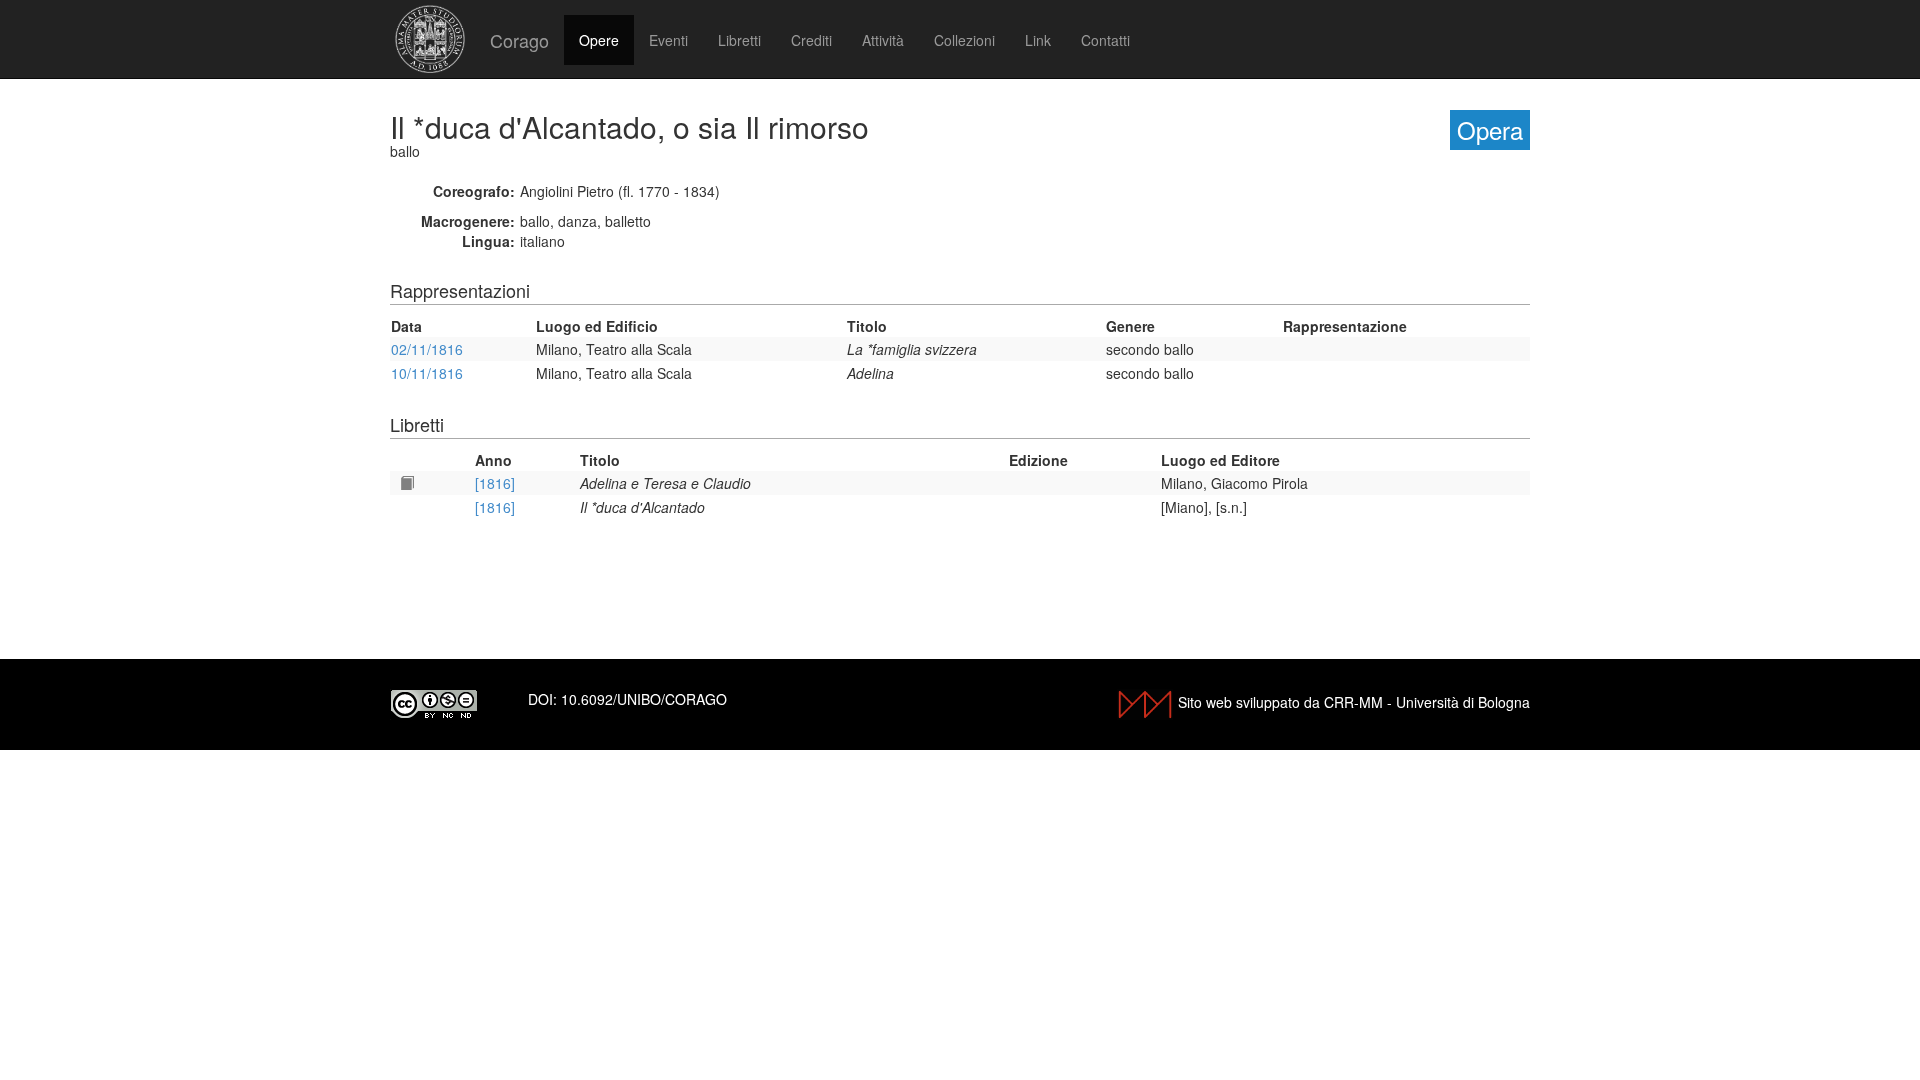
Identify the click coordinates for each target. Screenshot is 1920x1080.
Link (1038, 40)
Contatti (1105, 40)
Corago (519, 40)
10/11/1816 (427, 373)
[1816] (495, 483)
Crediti (811, 40)
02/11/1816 (427, 349)
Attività (883, 40)
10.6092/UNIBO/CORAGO (644, 699)
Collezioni (964, 40)
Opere (599, 40)
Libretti (739, 40)
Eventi (668, 40)
